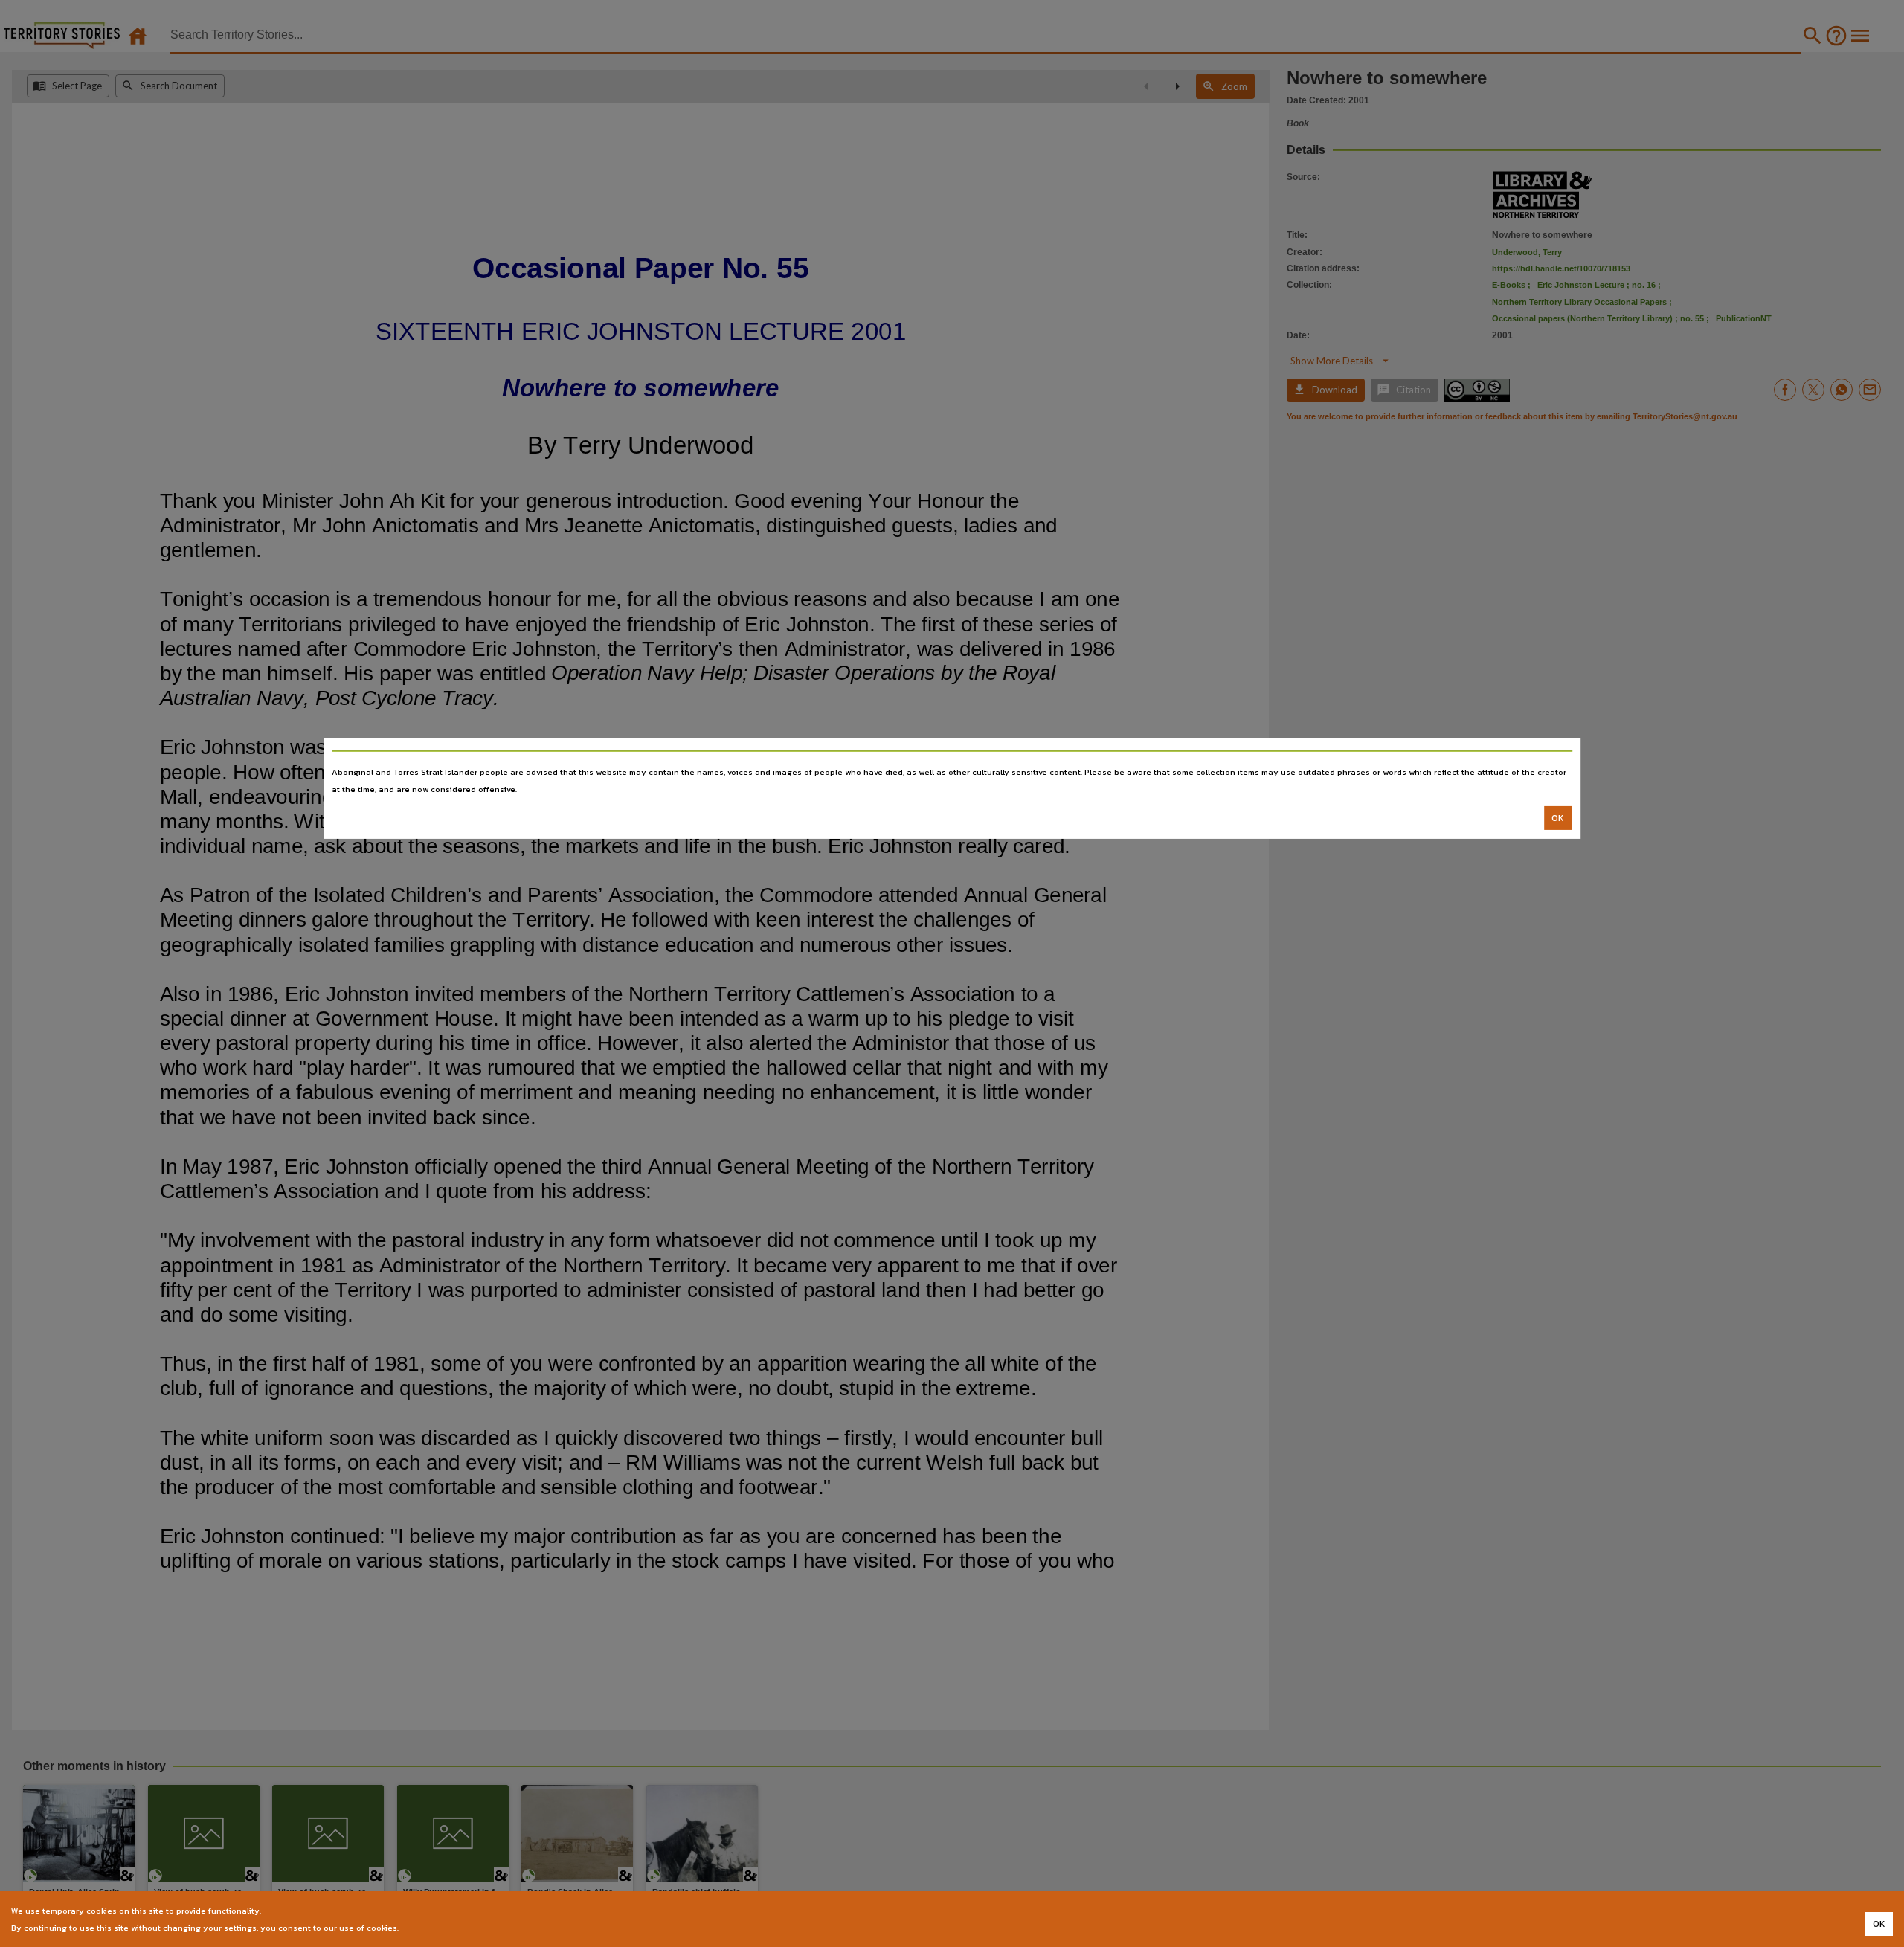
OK (1558, 818)
